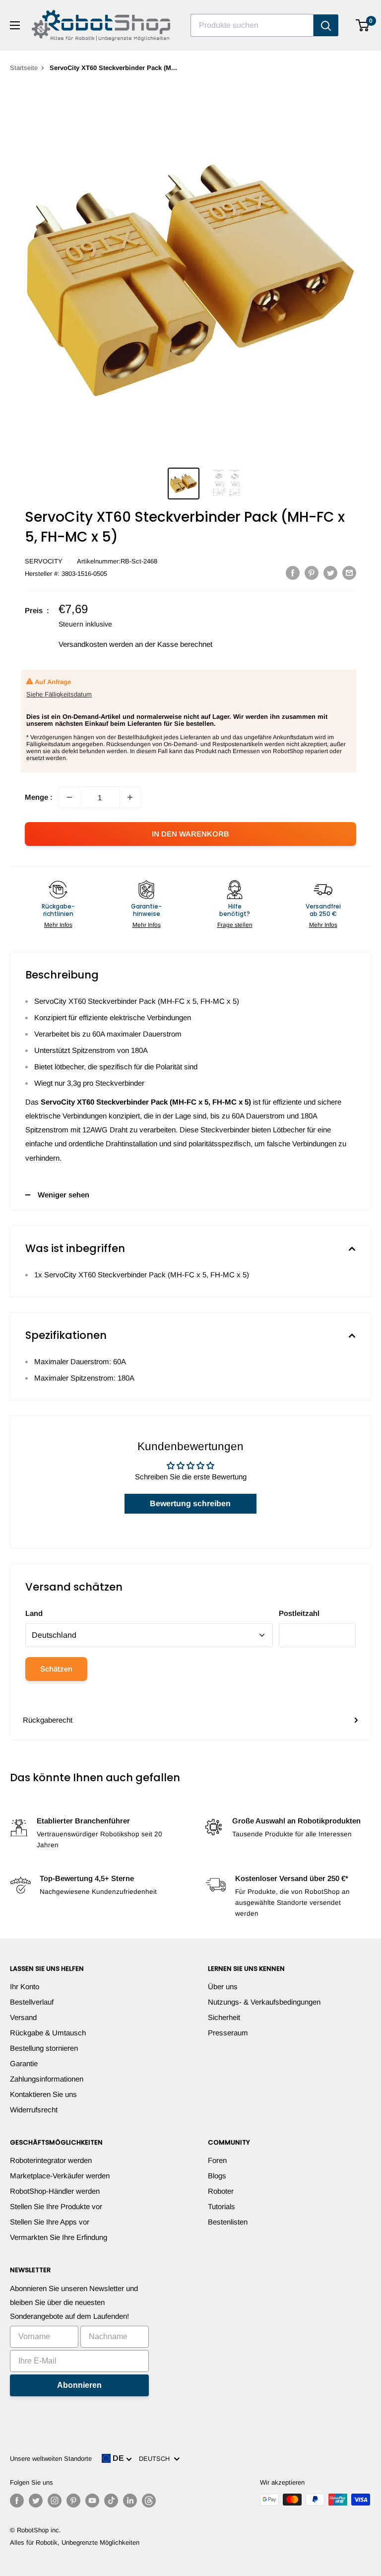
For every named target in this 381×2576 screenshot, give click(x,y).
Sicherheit (224, 2017)
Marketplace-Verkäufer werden (60, 2176)
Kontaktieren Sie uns (43, 2094)
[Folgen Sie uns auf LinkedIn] (130, 2501)
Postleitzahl (299, 1613)
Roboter (221, 2191)
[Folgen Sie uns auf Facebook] (17, 2501)
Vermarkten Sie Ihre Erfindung (59, 2237)
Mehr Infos (58, 925)
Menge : (39, 797)
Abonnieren (79, 2385)
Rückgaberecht (48, 1720)
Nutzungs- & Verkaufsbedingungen (264, 2002)
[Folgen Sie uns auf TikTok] (111, 2501)
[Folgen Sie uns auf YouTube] (92, 2501)
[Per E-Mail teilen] (349, 573)
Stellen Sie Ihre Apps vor (50, 2222)
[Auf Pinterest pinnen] (312, 573)
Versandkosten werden (96, 644)
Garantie (24, 2063)
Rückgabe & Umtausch (48, 2033)
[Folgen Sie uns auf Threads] (149, 2501)
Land (34, 1613)
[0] (363, 25)
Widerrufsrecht (34, 2110)
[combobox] (252, 25)
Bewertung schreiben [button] (190, 1503)
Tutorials (222, 2206)
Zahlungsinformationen (47, 2079)
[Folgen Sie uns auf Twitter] (36, 2501)
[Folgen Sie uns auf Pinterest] (73, 2501)
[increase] (130, 797)
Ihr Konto (25, 1986)
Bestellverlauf (32, 2002)
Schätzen (56, 1669)
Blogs (217, 2176)
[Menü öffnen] (15, 25)
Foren (217, 2160)
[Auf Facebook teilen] (293, 573)
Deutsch (156, 2459)
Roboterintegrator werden (51, 2160)
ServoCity (44, 561)
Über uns (223, 1986)
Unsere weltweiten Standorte (51, 2459)
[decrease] (69, 797)
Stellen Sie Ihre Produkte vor (56, 2206)
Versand (23, 2017)
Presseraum (228, 2033)
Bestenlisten (228, 2222)
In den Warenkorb (190, 834)
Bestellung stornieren (44, 2048)
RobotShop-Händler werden (55, 2191)
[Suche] (326, 25)
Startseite (24, 68)
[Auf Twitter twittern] (330, 573)
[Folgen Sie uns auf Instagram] (55, 2501)
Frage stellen (235, 925)
